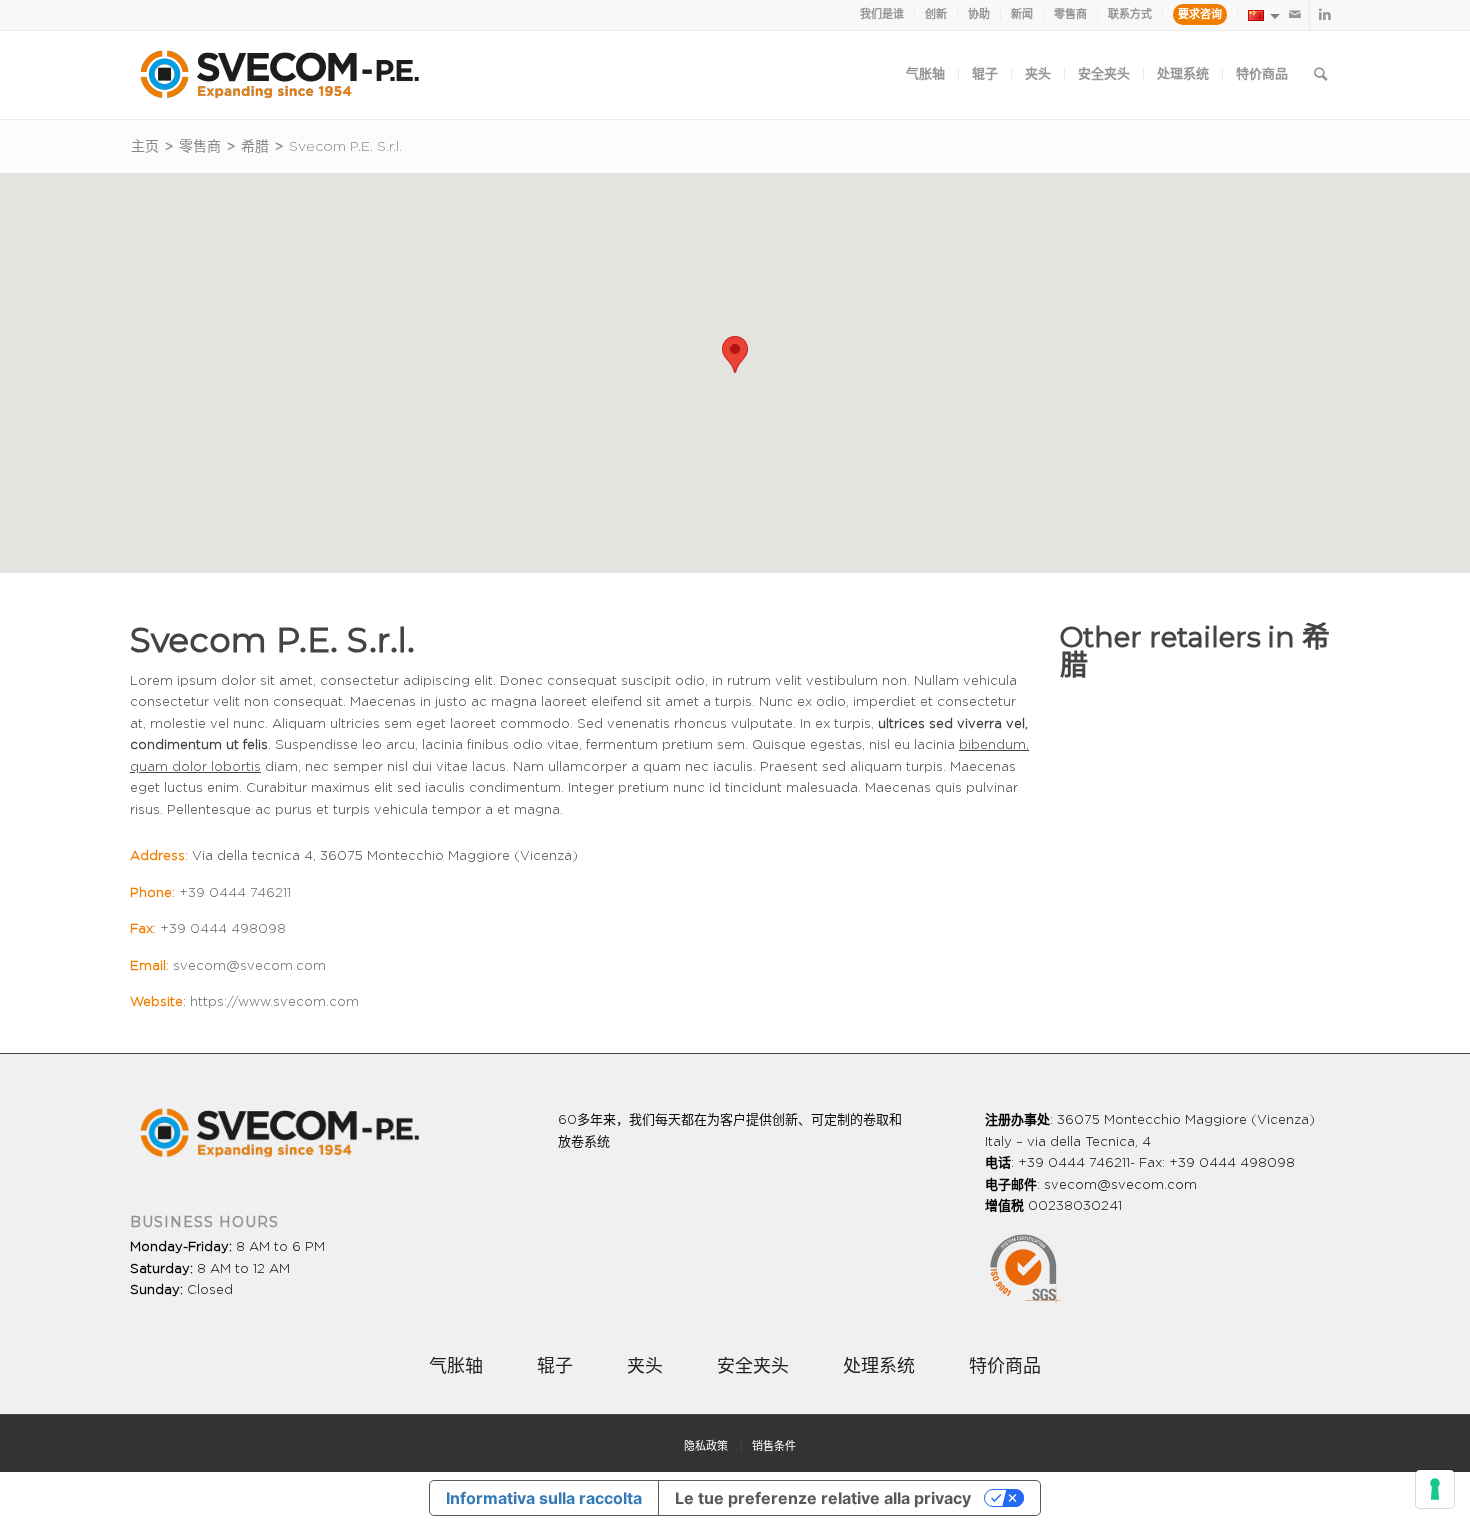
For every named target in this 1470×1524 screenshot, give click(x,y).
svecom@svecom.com (249, 966)
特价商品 (1005, 1367)
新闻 (1022, 14)
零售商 (1070, 14)
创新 (936, 14)
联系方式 (1130, 14)
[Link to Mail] (1294, 15)
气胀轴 (456, 1367)
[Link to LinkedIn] (1325, 15)
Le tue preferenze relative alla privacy (823, 1498)
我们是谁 (882, 14)
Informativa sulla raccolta (544, 1498)
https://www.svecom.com (274, 1002)
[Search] (1320, 75)
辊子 (555, 1367)
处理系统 (879, 1367)
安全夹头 (753, 1367)
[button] (735, 354)
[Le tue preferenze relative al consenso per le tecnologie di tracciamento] (1435, 1489)
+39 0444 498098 (223, 929)
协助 (979, 14)
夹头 (645, 1367)
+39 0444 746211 (235, 893)
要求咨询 (1200, 14)
